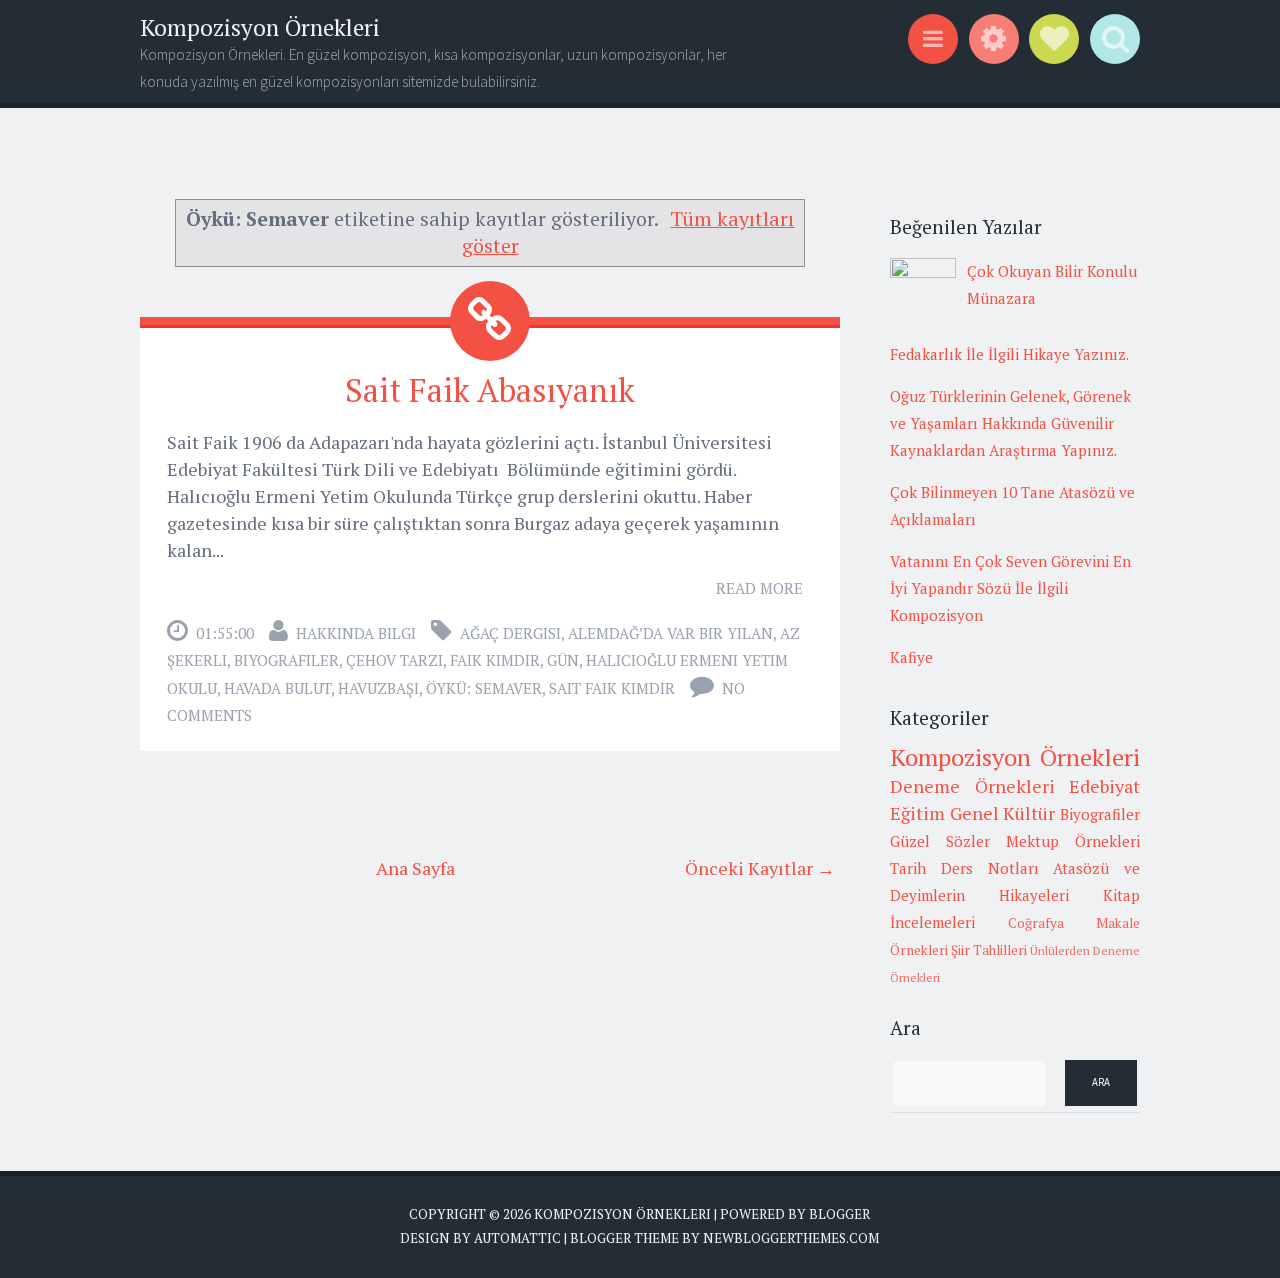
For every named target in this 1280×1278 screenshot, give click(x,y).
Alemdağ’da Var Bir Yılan (670, 633)
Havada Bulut (277, 688)
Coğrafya (1036, 923)
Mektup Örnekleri (1073, 841)
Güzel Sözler (940, 841)
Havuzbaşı (378, 688)
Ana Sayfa (415, 868)
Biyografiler (286, 660)
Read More (759, 588)
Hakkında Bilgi (356, 633)
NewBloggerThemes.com (791, 1238)
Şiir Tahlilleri (989, 950)
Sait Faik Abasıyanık (490, 390)
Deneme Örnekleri (972, 786)
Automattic (517, 1238)
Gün (563, 660)
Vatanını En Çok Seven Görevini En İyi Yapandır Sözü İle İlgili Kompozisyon (1010, 588)
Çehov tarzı (394, 660)
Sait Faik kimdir (612, 688)
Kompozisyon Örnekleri (260, 27)
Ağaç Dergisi (510, 633)
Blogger (839, 1214)
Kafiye (911, 657)
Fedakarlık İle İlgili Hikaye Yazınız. (1009, 354)
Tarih (908, 868)
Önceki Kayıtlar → (760, 868)
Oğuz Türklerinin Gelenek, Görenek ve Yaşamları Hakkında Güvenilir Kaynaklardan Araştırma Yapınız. (1010, 423)
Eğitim (917, 813)
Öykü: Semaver (484, 688)
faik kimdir (495, 660)
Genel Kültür (1003, 813)
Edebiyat (1104, 786)
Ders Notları (990, 868)
